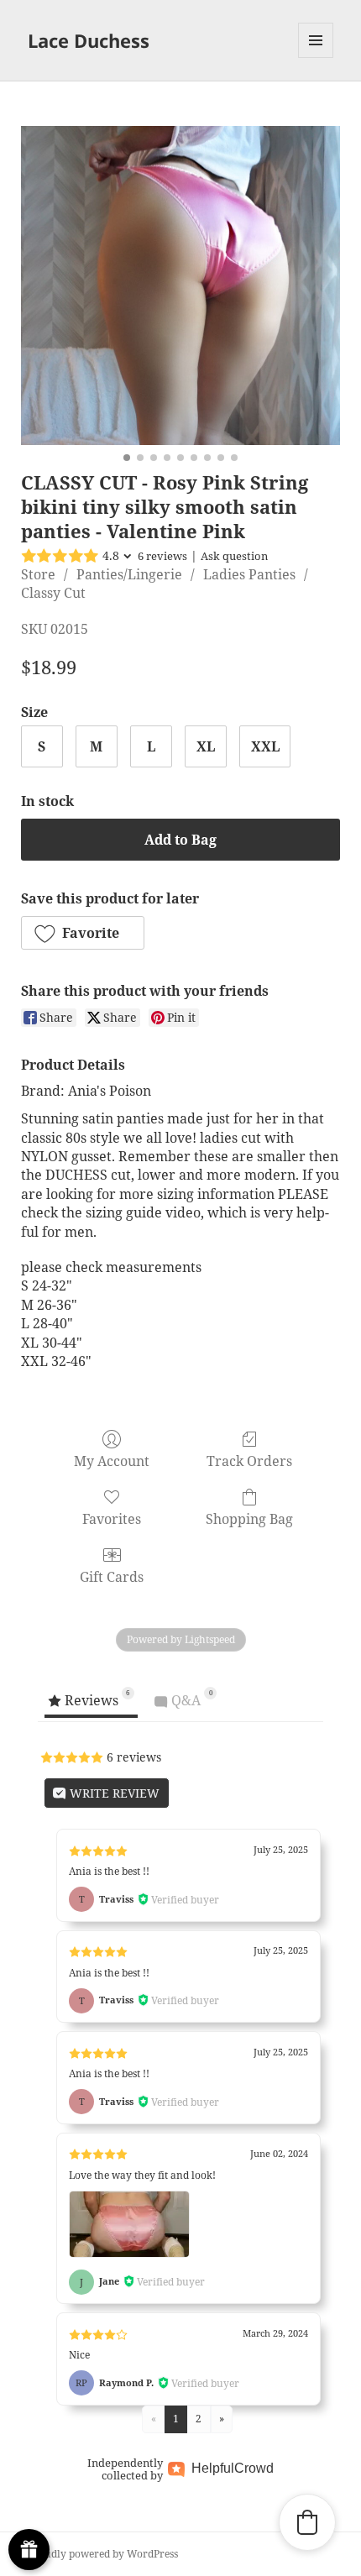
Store (38, 574)
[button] (83, 933)
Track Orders (249, 1461)
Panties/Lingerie (129, 574)
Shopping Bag (249, 1518)
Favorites (112, 1518)
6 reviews (162, 556)
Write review (113, 1793)
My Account (112, 1461)
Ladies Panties (249, 574)
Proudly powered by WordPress (103, 2554)
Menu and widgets (316, 58)
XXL (265, 746)
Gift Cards (112, 1576)
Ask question (234, 556)
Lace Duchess (89, 40)
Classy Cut (53, 593)
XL (206, 746)
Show (29, 2550)
